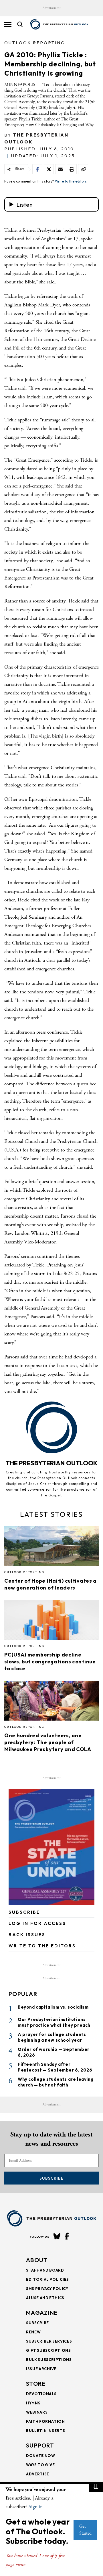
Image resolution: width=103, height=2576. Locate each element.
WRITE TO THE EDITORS (42, 1946)
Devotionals (41, 2394)
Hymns (33, 2403)
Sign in (36, 2507)
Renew (33, 2332)
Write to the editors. (71, 181)
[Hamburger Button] (8, 24)
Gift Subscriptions (48, 2350)
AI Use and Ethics (45, 2298)
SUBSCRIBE (24, 1912)
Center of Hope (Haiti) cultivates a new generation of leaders (50, 1584)
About (37, 2260)
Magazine (42, 2313)
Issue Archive (41, 2369)
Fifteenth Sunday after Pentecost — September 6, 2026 (55, 2067)
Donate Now (41, 2456)
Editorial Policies (47, 2279)
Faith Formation (45, 2421)
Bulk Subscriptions (49, 2360)
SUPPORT (40, 2445)
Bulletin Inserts (45, 2431)
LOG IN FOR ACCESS (37, 1923)
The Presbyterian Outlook (51, 1463)
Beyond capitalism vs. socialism (53, 2007)
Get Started (85, 2530)
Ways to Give (40, 2465)
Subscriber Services (49, 2341)
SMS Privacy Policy (47, 2289)
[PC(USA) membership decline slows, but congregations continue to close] (51, 1622)
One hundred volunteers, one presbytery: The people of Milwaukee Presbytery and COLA (48, 1742)
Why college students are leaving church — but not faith (56, 2082)
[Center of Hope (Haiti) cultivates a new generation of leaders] (51, 1548)
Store (36, 2384)
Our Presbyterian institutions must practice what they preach (54, 2022)
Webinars (37, 2412)
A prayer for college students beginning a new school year (52, 2037)
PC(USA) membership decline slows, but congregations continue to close (50, 1662)
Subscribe (51, 2178)
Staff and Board (45, 2270)
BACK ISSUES (27, 1935)
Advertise (38, 2474)
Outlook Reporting (35, 43)
